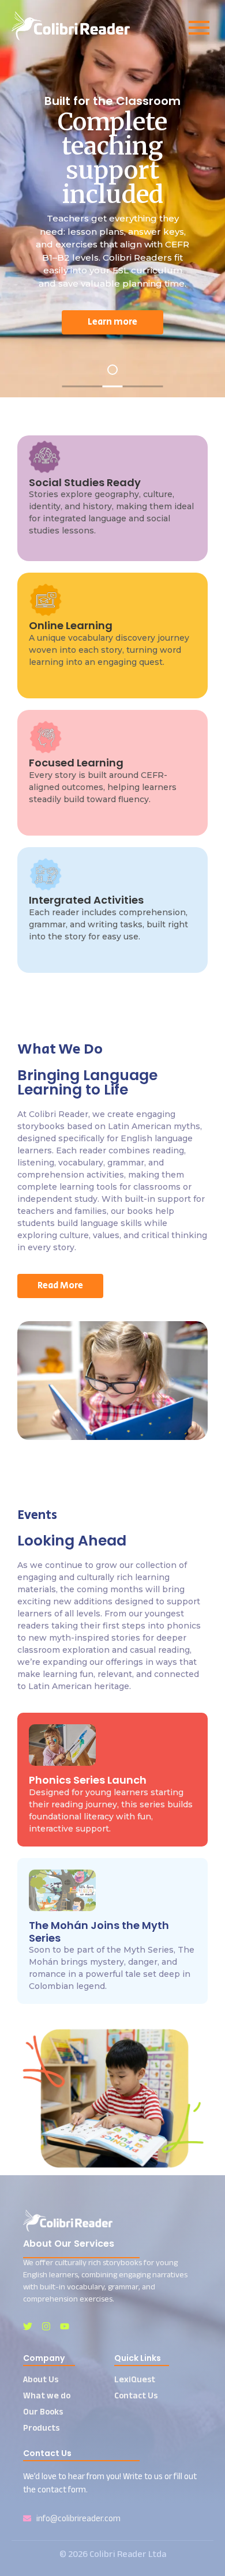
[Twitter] (28, 2326)
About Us (41, 2379)
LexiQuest (135, 2379)
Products (41, 2428)
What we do (47, 2395)
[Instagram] (46, 2326)
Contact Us (136, 2395)
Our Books (43, 2411)
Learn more (54, 322)
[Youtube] (65, 2326)
